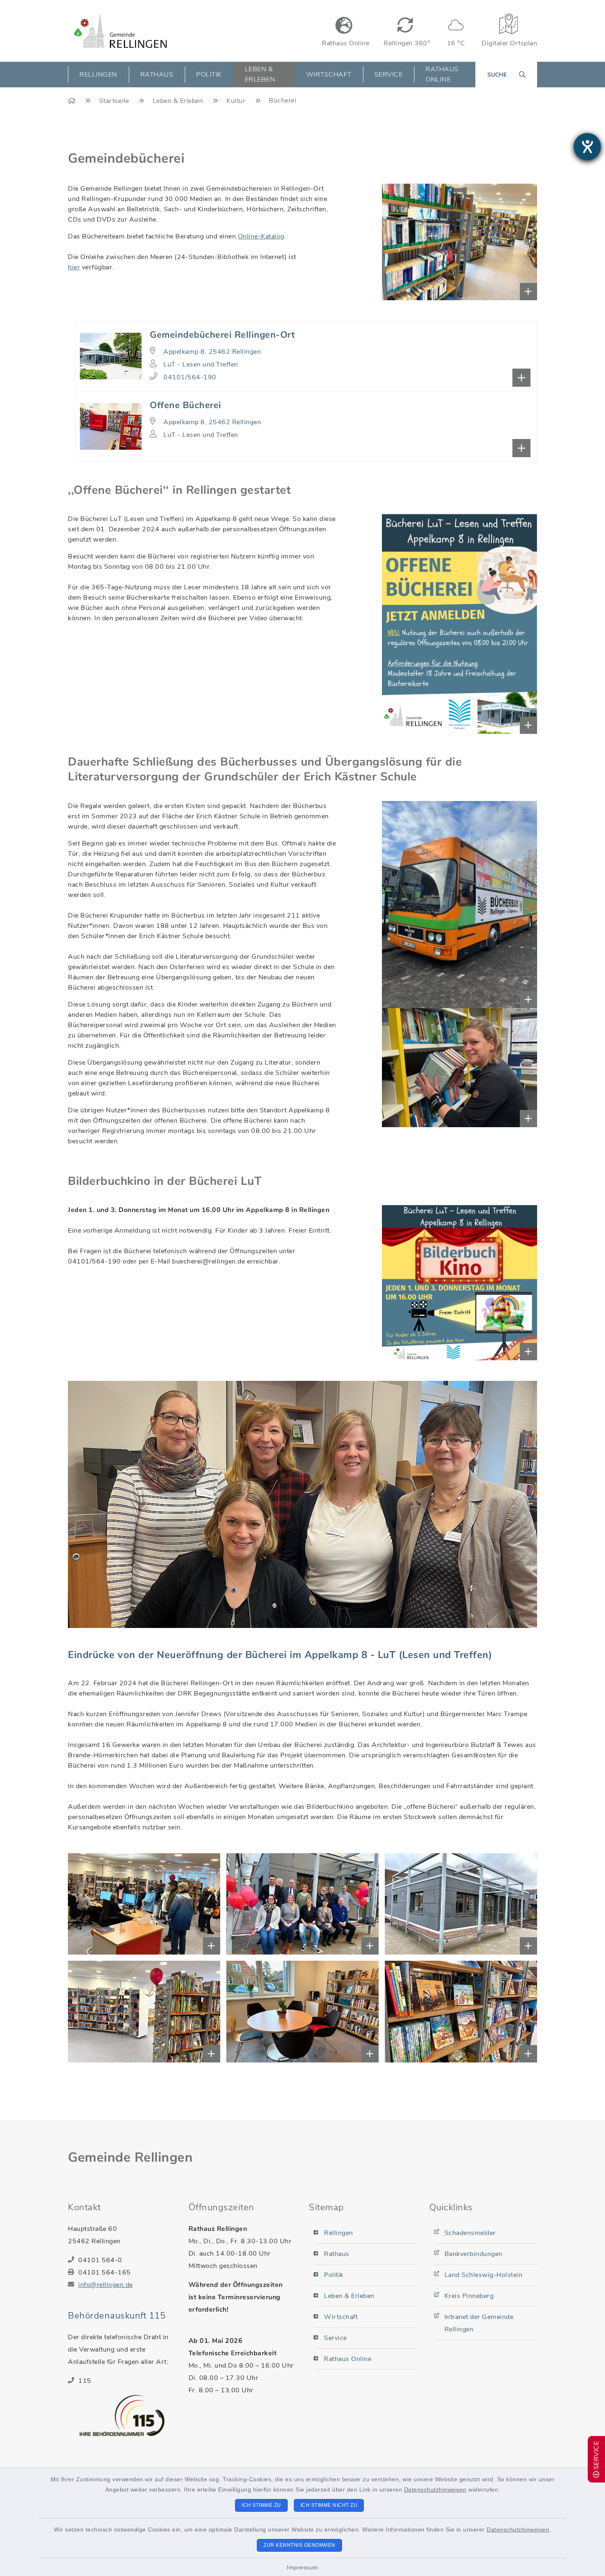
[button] (306, 356)
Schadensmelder (470, 2233)
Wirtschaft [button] (329, 75)
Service (335, 2338)
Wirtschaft (341, 2317)
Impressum (302, 2567)
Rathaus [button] (157, 75)
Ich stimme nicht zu (329, 2505)
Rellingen (339, 2233)
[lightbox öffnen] (408, 242)
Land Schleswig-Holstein (484, 2275)
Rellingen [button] (98, 75)
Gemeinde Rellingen (130, 2157)
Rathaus (337, 2254)
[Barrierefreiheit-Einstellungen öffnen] (587, 147)
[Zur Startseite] (73, 101)
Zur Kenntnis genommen (299, 2545)
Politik (334, 2275)
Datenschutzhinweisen (435, 2490)
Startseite (115, 101)
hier (74, 267)
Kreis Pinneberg (469, 2296)
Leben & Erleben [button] (260, 74)
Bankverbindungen (474, 2254)
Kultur (237, 101)
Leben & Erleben (179, 101)
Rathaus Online (442, 74)
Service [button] (389, 75)
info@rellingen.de (106, 2285)
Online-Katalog (261, 236)
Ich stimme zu (261, 2505)
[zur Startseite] (120, 31)
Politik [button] (209, 75)
